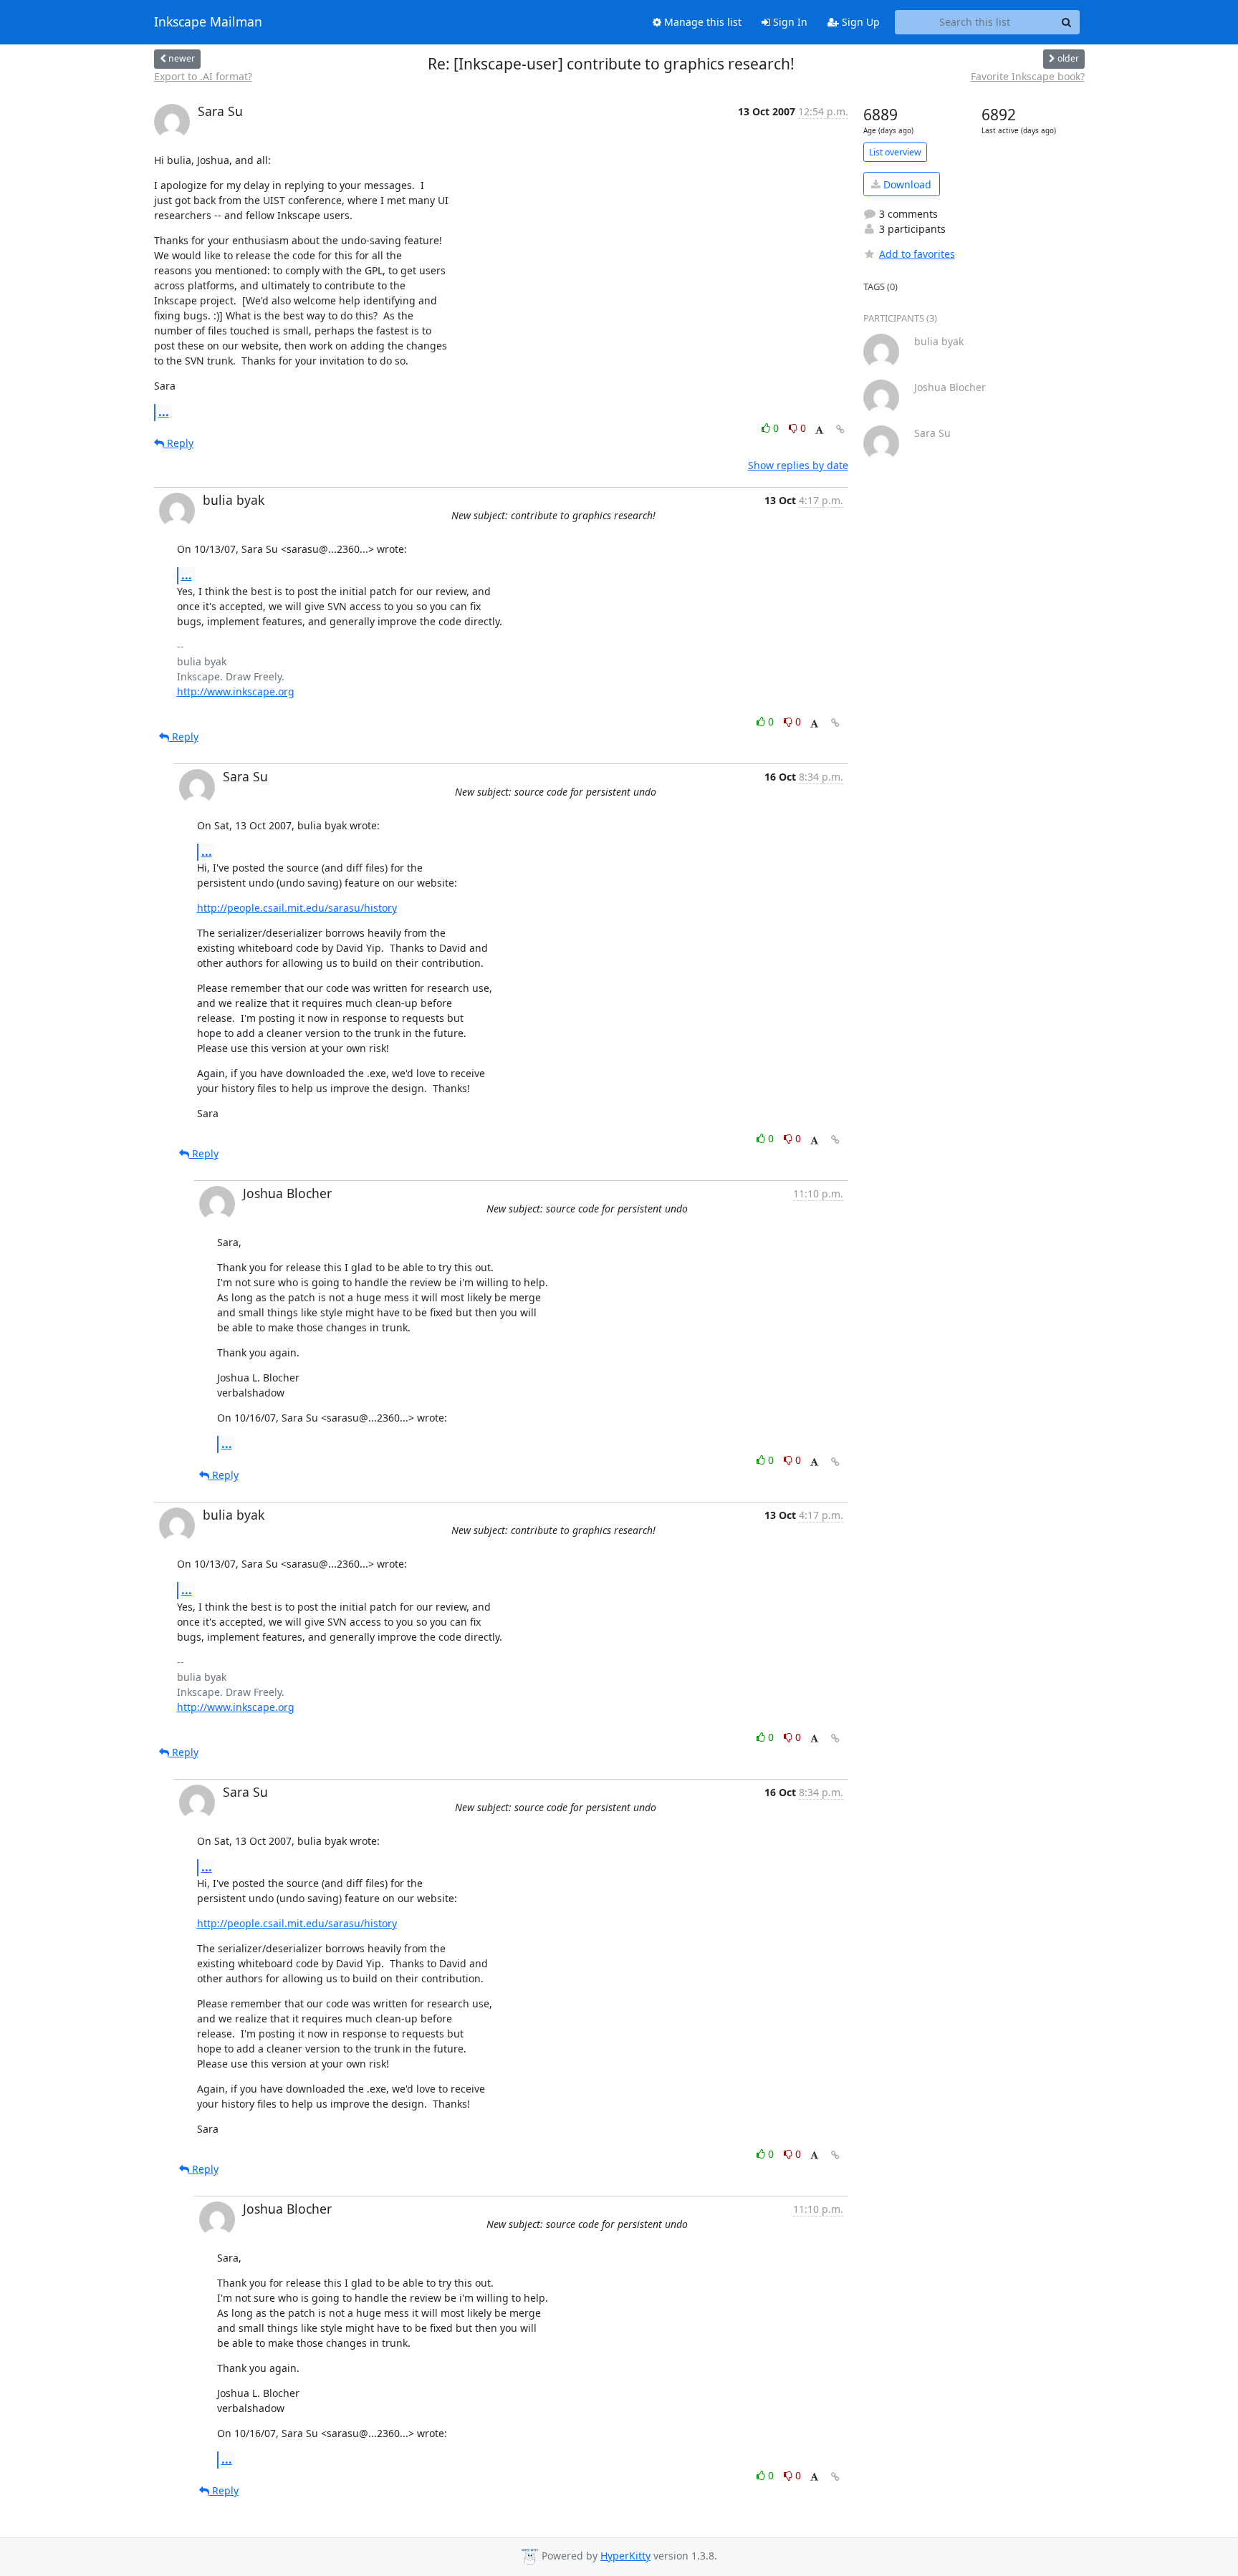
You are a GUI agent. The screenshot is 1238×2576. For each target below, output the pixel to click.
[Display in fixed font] (819, 430)
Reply (179, 443)
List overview (895, 152)
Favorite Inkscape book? (1028, 76)
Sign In (789, 22)
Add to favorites (917, 254)
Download (906, 184)
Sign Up (859, 22)
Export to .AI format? (203, 76)
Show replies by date (798, 465)
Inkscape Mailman (208, 22)
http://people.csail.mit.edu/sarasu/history (297, 908)
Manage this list (701, 22)
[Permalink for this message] (840, 429)
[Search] (1067, 22)
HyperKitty (625, 2556)
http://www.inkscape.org (236, 691)
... (164, 412)
